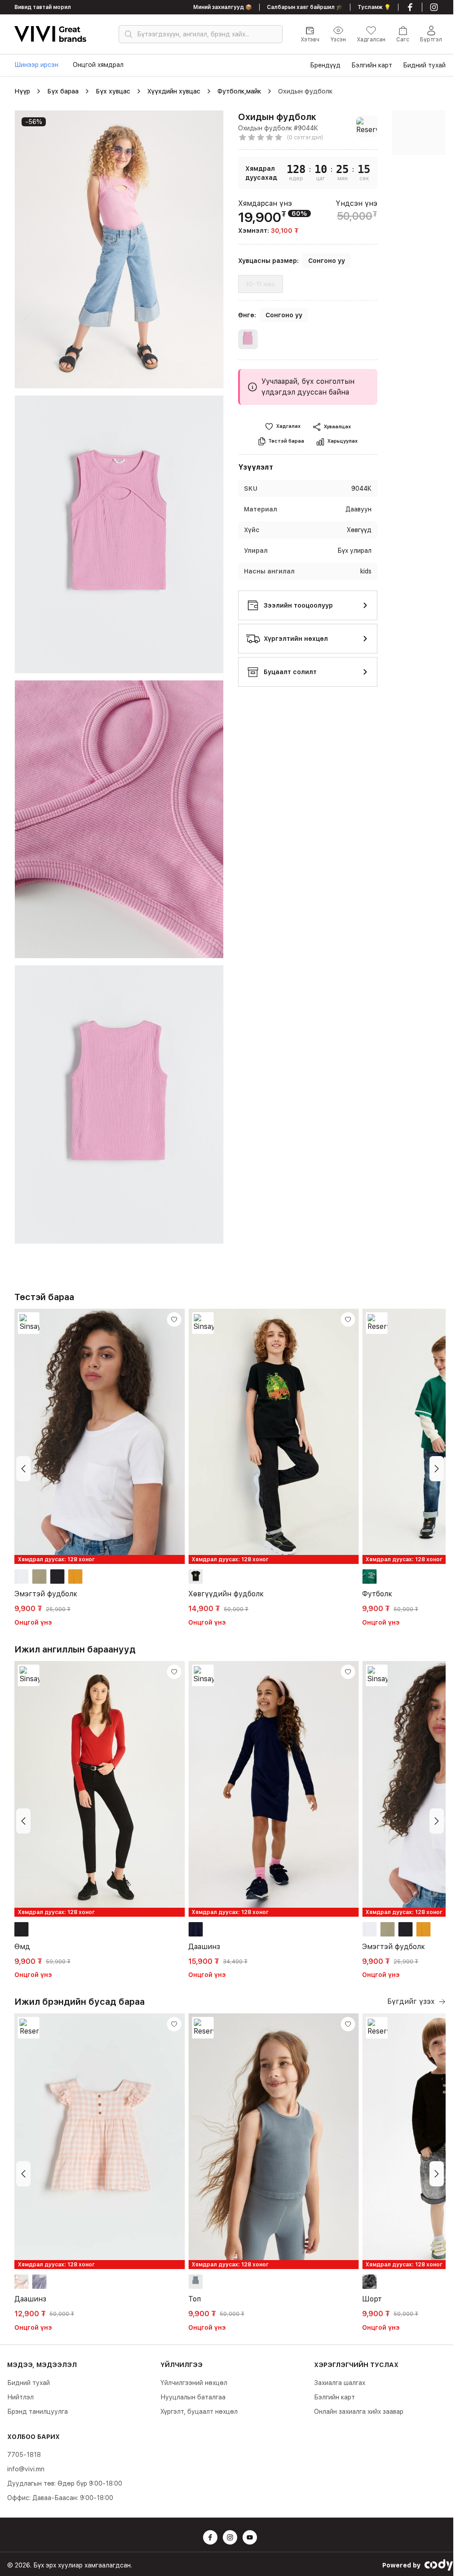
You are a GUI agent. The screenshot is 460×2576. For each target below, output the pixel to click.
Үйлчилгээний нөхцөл (194, 2383)
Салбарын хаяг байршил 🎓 (305, 7)
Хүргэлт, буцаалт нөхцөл (199, 2412)
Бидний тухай (29, 2383)
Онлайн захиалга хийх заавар (359, 2412)
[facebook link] (410, 7)
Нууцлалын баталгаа (193, 2397)
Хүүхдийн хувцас (174, 91)
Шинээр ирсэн (36, 65)
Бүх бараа (63, 91)
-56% (34, 122)
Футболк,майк (239, 91)
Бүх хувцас (113, 91)
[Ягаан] (248, 341)
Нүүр (22, 91)
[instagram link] (434, 7)
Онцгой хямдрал (98, 65)
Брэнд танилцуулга (38, 2412)
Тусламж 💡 (374, 7)
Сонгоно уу (327, 261)
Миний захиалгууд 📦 (223, 7)
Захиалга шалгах (340, 2383)
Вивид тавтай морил (43, 7)
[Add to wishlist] (174, 1319)
